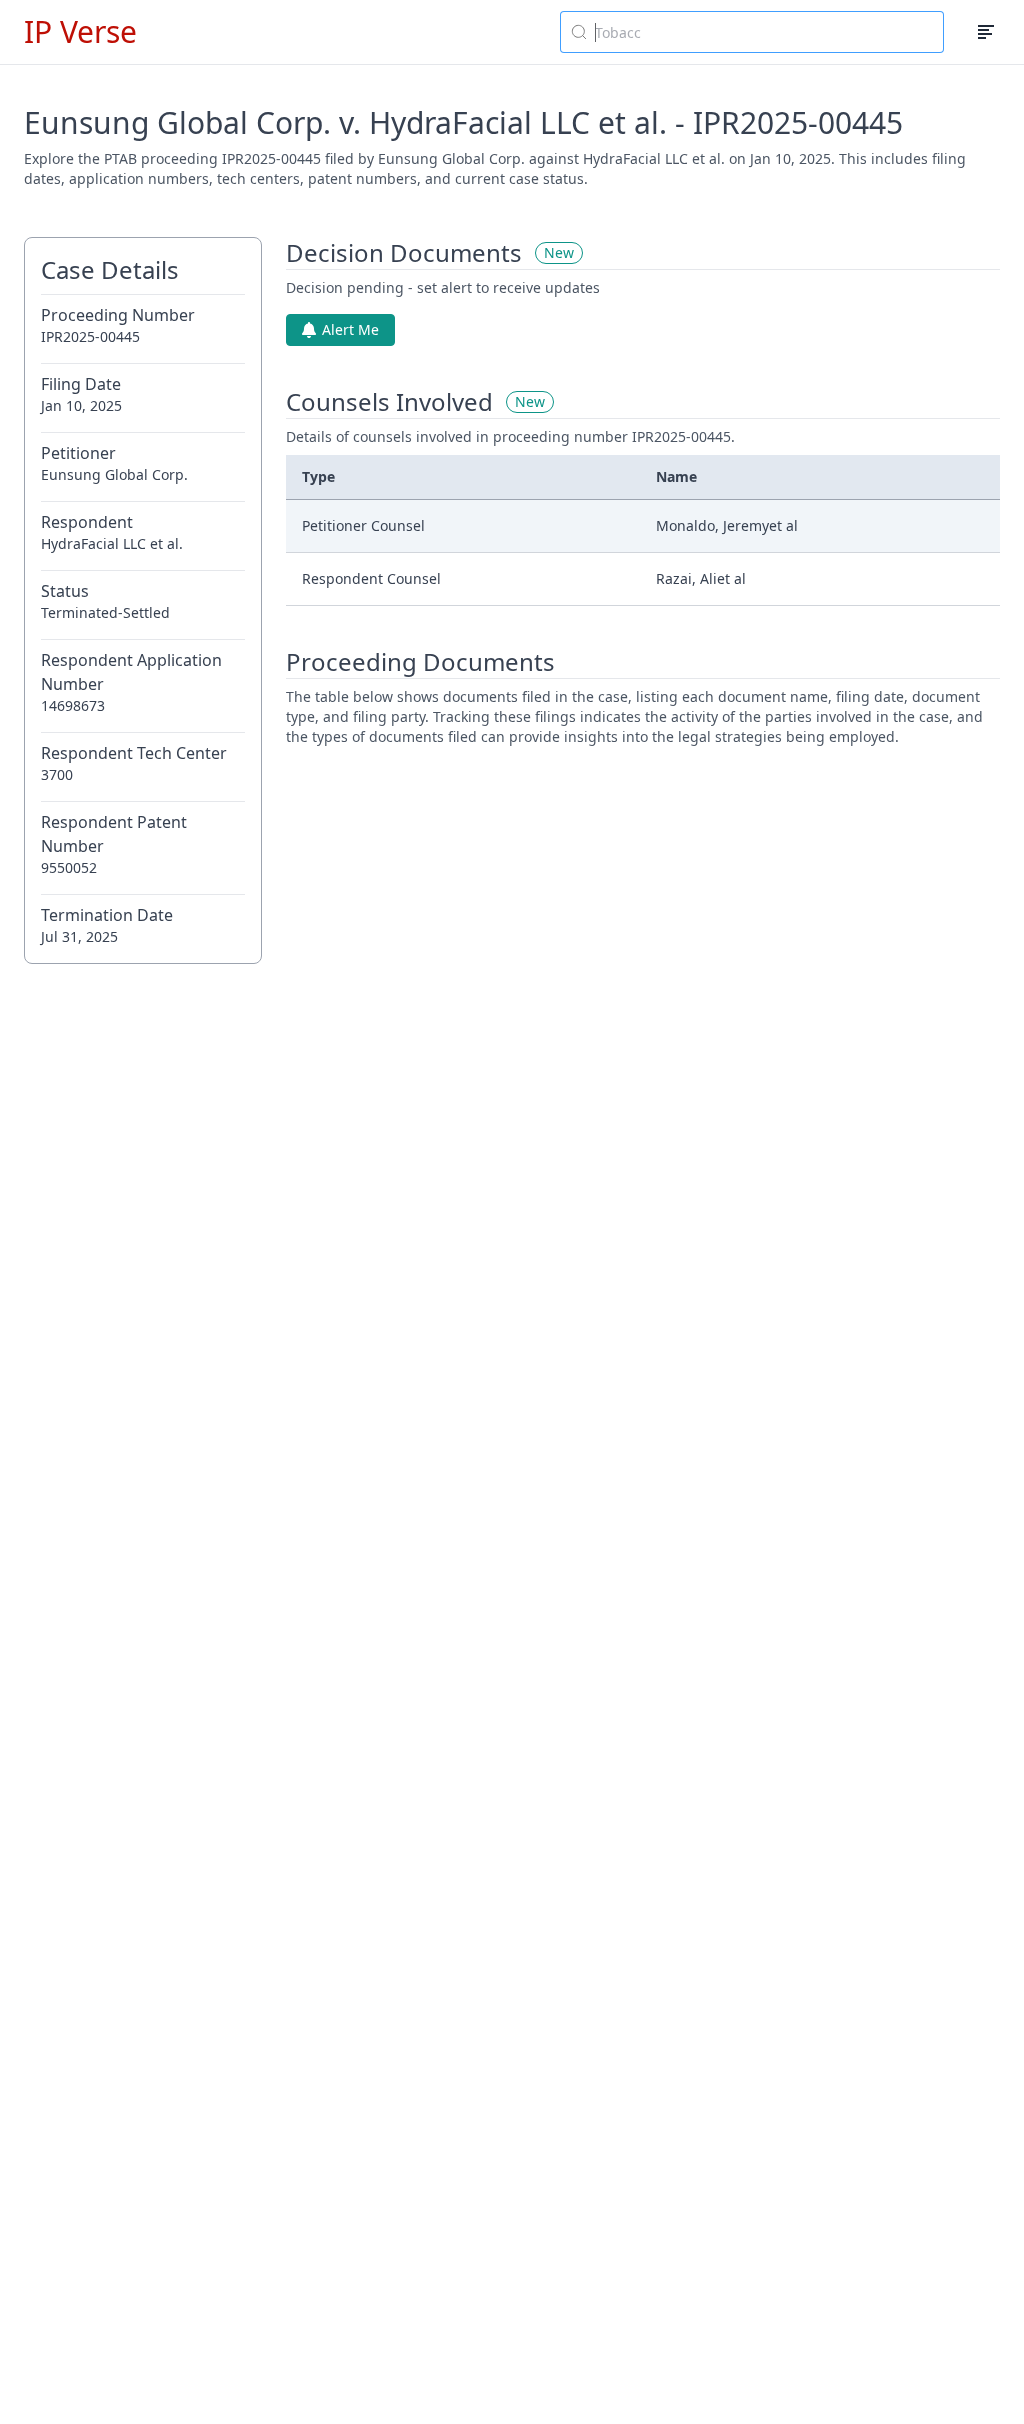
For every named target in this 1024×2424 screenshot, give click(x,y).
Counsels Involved (389, 402)
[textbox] (764, 32)
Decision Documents (404, 253)
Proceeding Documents (420, 662)
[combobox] (752, 32)
